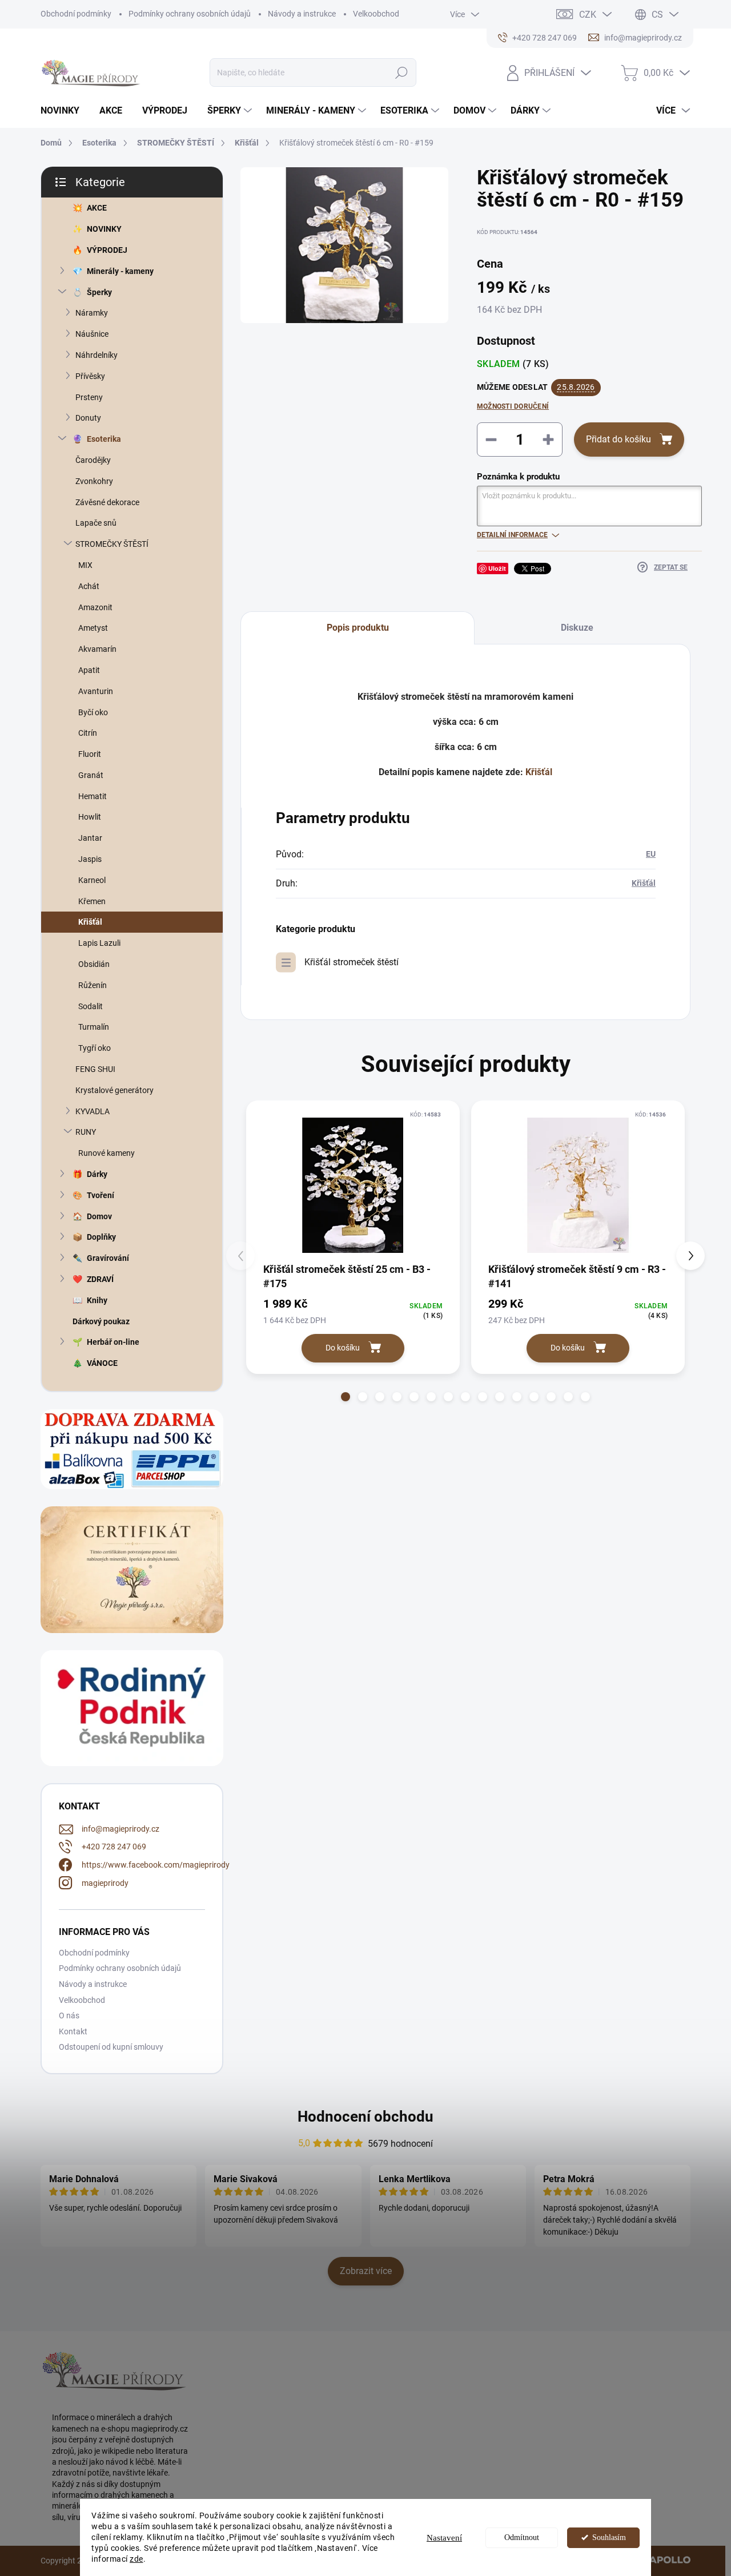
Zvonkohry (94, 481)
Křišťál (90, 922)
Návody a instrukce (302, 14)
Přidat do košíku (618, 439)
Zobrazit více (366, 2271)
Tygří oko (95, 1048)
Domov (99, 1216)
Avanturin (96, 691)
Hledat (402, 72)
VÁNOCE (102, 1363)
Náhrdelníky (97, 355)
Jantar (90, 838)
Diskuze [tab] (577, 628)
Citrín (88, 733)
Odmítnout (522, 2537)
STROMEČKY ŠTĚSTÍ (112, 544)
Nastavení (444, 2538)
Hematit (93, 796)
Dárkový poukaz (101, 1321)
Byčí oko (93, 712)
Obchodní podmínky (76, 14)
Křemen (92, 901)
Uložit (497, 568)
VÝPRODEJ (107, 250)
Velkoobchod (376, 14)
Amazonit (95, 607)
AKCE (97, 208)
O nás (69, 2015)
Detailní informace (512, 535)
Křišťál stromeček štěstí (352, 962)
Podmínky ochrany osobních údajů (190, 14)
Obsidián (94, 964)
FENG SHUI (95, 1069)
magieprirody (105, 1883)
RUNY (86, 1132)
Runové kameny (107, 1153)
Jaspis (90, 859)
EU (651, 854)
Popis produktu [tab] (358, 628)
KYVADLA (93, 1111)
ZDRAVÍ (100, 1279)
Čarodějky (93, 460)
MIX (85, 565)
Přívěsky (90, 376)
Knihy (97, 1300)
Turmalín (94, 1027)
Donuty (88, 418)
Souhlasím (609, 2537)
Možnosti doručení (513, 406)
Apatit (89, 670)
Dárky (97, 1174)
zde (136, 2559)
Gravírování (108, 1258)
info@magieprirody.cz (121, 1829)
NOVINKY (104, 229)
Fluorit (90, 754)
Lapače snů (96, 523)
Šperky (99, 292)
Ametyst (93, 628)
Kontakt (73, 2031)
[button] (346, 1397)
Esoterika (104, 439)
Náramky (92, 313)
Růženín (93, 985)
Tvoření (101, 1195)
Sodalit (91, 1006)
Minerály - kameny (120, 271)
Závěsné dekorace (107, 502)
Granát (91, 775)
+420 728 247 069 (114, 1847)
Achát (89, 586)
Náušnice (92, 334)
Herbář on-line (113, 1342)
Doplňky (101, 1237)
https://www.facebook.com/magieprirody (156, 1865)
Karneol (92, 880)
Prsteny (89, 397)
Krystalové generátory (115, 1090)
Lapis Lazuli (99, 943)
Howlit (90, 817)
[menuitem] (64, 111)
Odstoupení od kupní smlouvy (111, 2047)
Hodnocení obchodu (365, 2117)
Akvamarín (97, 649)
